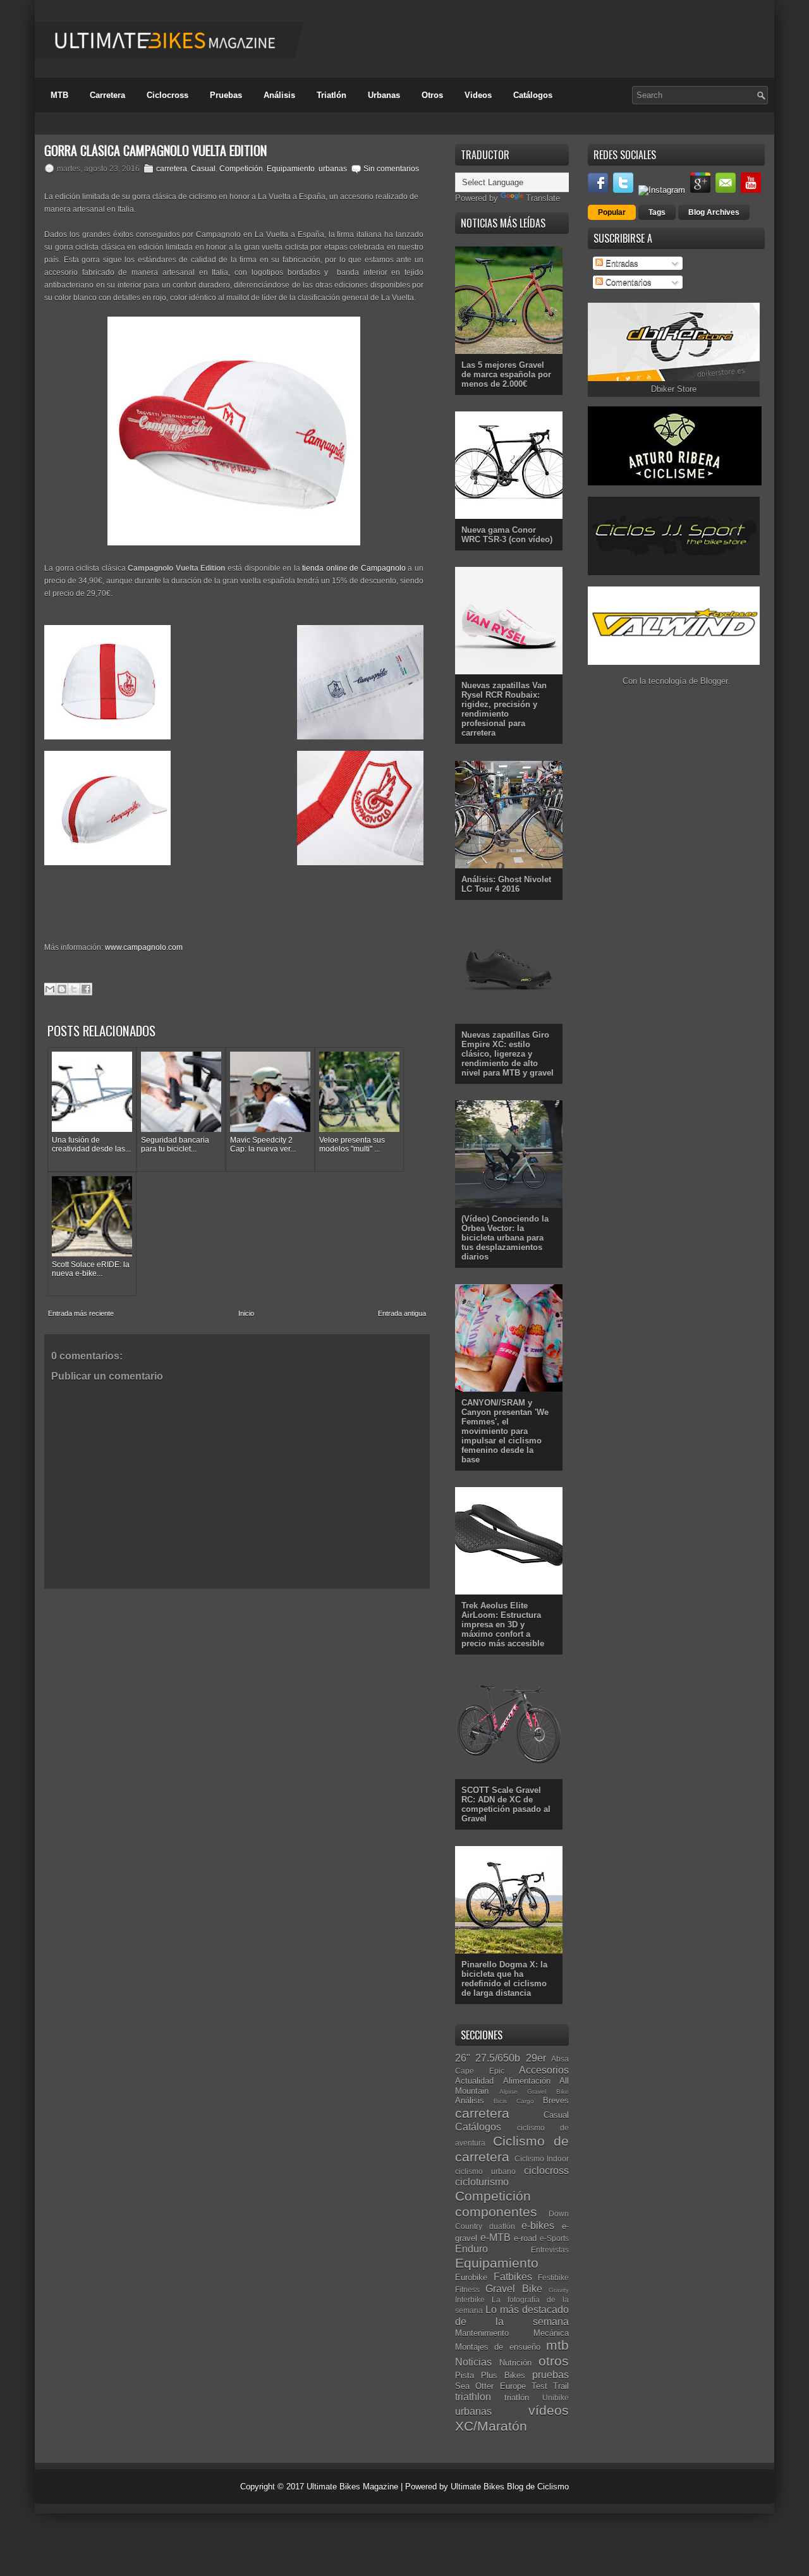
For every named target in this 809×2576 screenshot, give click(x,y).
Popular (612, 212)
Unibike (556, 2397)
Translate (543, 198)
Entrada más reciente (81, 1313)
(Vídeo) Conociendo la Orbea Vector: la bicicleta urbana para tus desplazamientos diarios (505, 1238)
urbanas (333, 169)
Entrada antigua (402, 1313)
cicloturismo (482, 2182)
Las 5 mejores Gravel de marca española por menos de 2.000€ (506, 374)
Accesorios (544, 2070)
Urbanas (384, 95)
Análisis (279, 95)
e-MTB (496, 2238)
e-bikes (538, 2226)
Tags (657, 212)
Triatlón (332, 95)
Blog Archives (714, 212)
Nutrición (515, 2363)
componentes (496, 2212)
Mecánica (551, 2333)
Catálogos (533, 95)
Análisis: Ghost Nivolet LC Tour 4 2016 (506, 884)
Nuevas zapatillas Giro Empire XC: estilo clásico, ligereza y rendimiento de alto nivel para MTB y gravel (508, 1054)
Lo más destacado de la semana (512, 2316)
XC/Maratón (491, 2426)
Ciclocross (167, 95)
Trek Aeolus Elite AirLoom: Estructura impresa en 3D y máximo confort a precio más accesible (503, 1625)
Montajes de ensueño (498, 2347)
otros (554, 2361)
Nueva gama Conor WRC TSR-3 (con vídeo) (507, 535)
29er (536, 2058)
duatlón (502, 2226)
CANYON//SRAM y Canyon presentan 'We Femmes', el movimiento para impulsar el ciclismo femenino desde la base (505, 1431)
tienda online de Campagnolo (354, 568)
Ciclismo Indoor (542, 2159)
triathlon (473, 2397)
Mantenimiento (482, 2333)
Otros (432, 95)
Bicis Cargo (514, 2101)
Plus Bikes (503, 2375)
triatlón (517, 2397)
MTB (59, 95)
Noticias (473, 2362)
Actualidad (474, 2081)
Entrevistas (550, 2250)
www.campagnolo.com (144, 947)
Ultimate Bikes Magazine (352, 2487)
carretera (172, 169)
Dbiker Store (674, 389)
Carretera (107, 95)
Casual (203, 169)
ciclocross (546, 2171)
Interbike (470, 2300)
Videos (478, 95)
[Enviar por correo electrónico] (50, 989)
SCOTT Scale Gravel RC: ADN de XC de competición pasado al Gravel (506, 1804)
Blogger (714, 681)
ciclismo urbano (485, 2171)
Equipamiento (291, 169)
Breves (556, 2100)
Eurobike (471, 2277)
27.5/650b (498, 2058)
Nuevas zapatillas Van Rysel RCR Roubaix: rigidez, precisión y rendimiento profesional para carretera (504, 709)
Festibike (553, 2277)
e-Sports (554, 2238)
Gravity (559, 2290)
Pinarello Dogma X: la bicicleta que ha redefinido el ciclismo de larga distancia (504, 1979)
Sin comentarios (391, 169)
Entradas (621, 263)
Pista (465, 2375)
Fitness (467, 2289)
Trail (561, 2386)
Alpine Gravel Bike (534, 2092)
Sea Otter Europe (490, 2386)
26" (463, 2058)
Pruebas (226, 95)
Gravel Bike (514, 2289)
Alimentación (527, 2081)
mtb (557, 2345)
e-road (525, 2238)
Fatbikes (513, 2277)
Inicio (246, 1313)
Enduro (471, 2249)
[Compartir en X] (74, 989)
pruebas (550, 2375)
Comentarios (627, 282)
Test (539, 2386)
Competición (241, 169)
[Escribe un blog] (62, 989)
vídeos (549, 2410)
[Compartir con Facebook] (86, 989)
